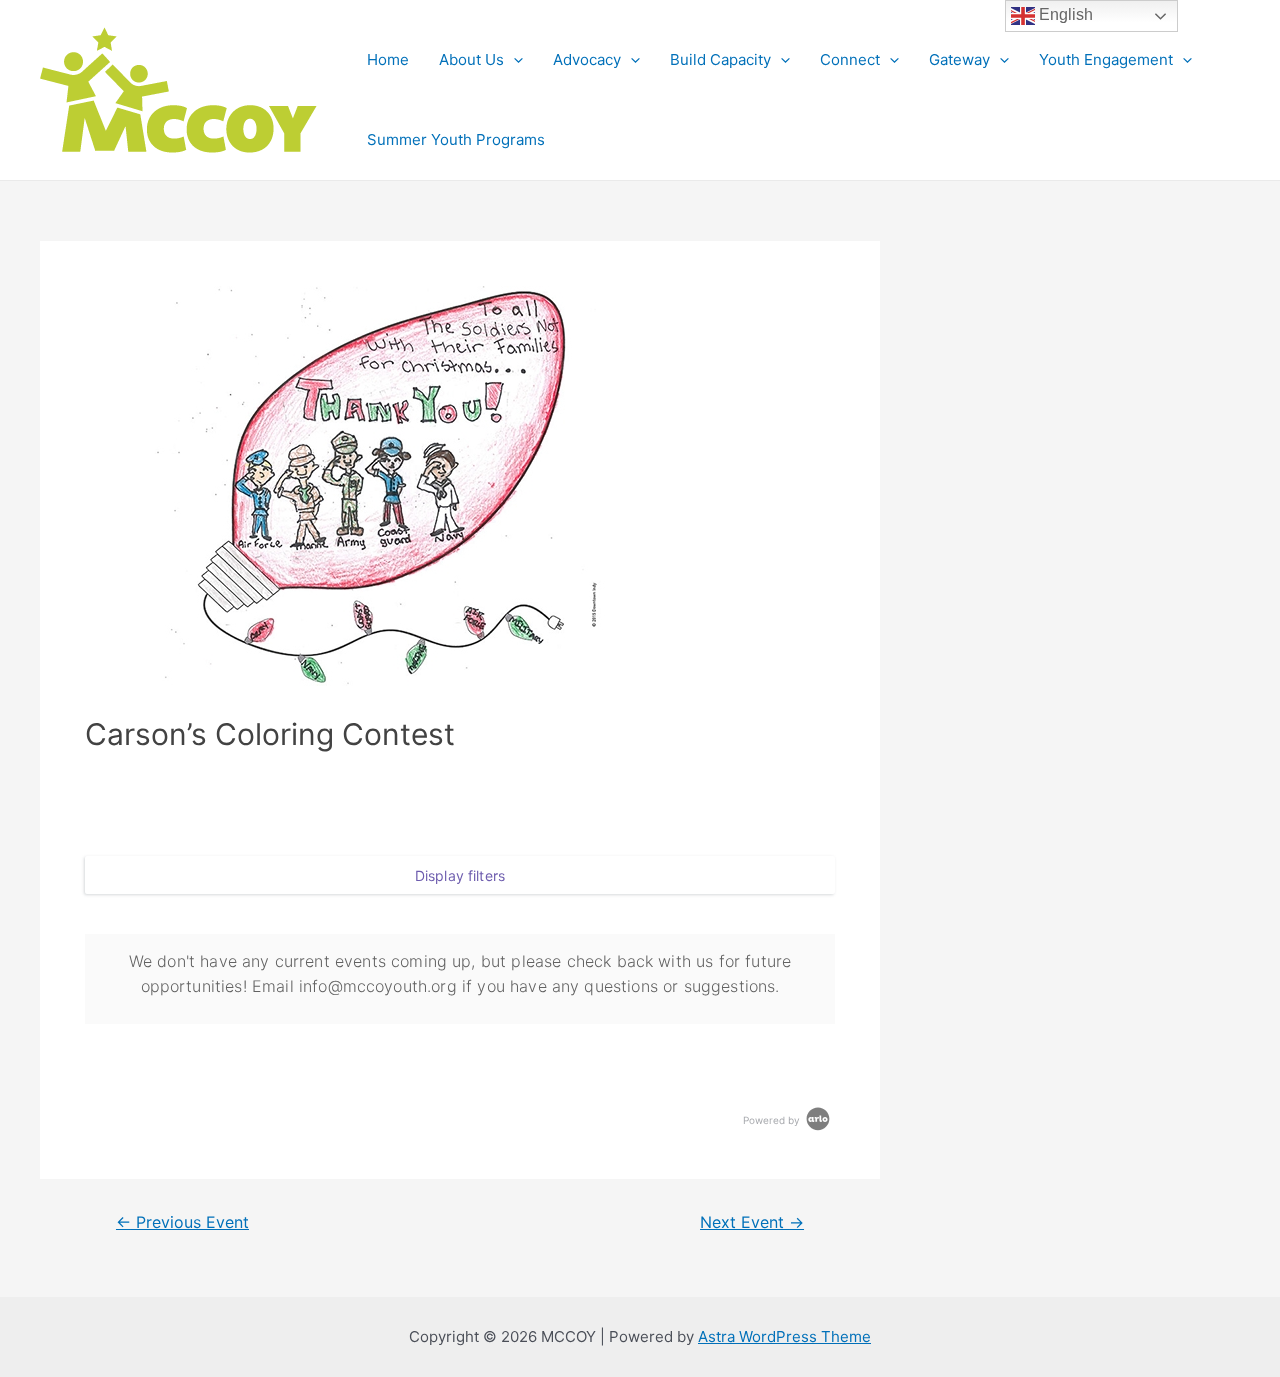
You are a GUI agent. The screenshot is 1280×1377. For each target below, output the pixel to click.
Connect (850, 59)
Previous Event (182, 1223)
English (1064, 14)
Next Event (752, 1223)
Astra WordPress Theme (784, 1336)
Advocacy (587, 59)
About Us (471, 59)
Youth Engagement (1106, 59)
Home (388, 59)
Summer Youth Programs (456, 139)
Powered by (773, 1120)
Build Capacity (720, 59)
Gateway (959, 59)
